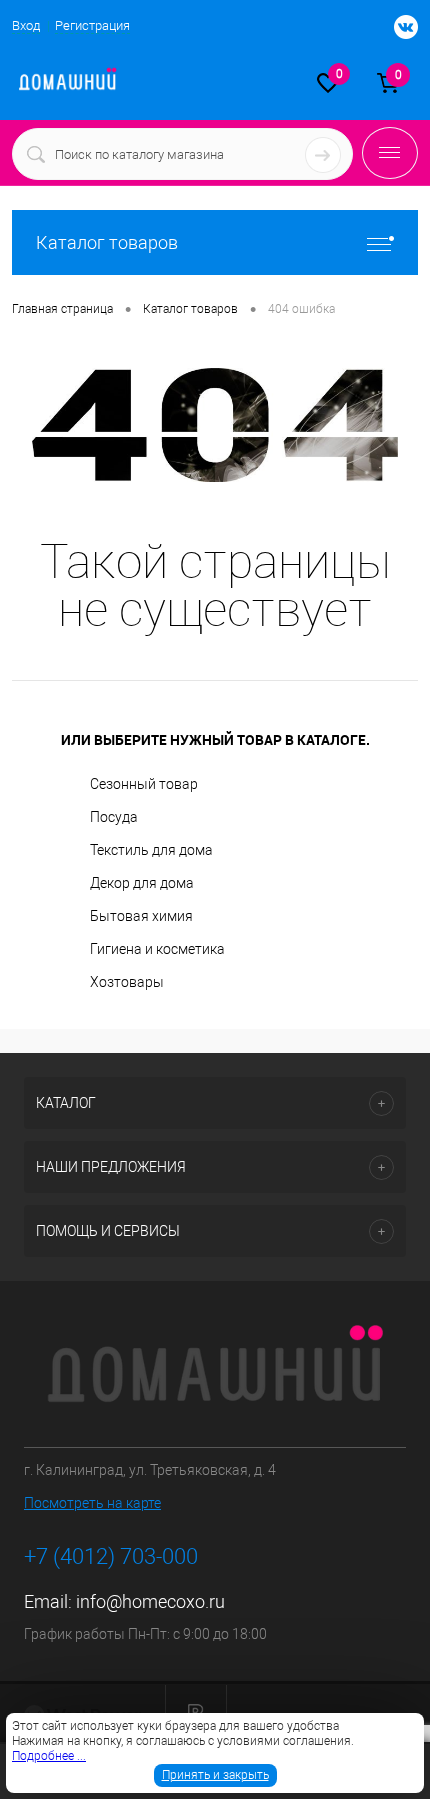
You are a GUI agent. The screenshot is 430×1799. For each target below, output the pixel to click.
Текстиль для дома (151, 850)
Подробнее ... (49, 1756)
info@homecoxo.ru (150, 1601)
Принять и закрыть (215, 1775)
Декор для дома (142, 883)
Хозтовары (127, 982)
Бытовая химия (141, 916)
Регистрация (92, 25)
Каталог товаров (107, 242)
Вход (26, 25)
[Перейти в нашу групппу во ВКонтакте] (396, 28)
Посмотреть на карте (92, 1503)
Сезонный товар (144, 784)
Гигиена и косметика (157, 949)
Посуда (114, 817)
